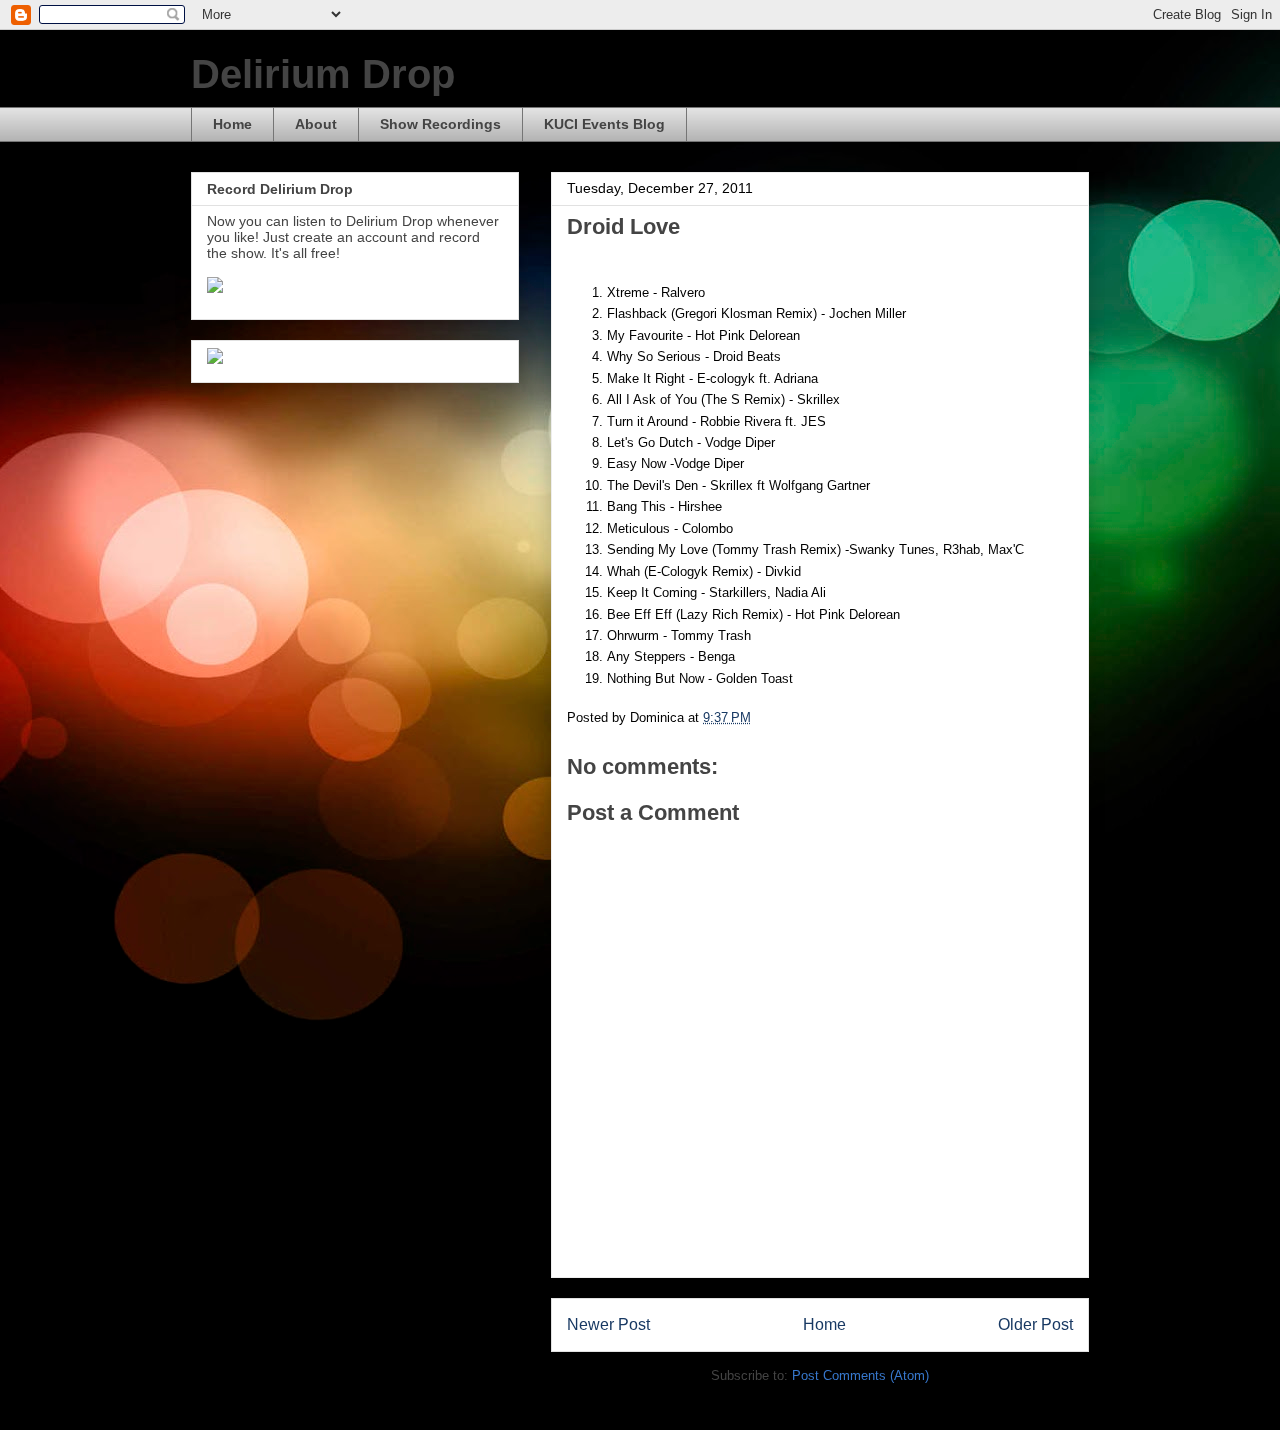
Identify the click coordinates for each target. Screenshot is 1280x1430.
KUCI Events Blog (604, 124)
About (316, 124)
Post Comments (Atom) (860, 1375)
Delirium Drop (323, 74)
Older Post (1035, 1324)
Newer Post (608, 1324)
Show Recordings (440, 124)
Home (232, 124)
